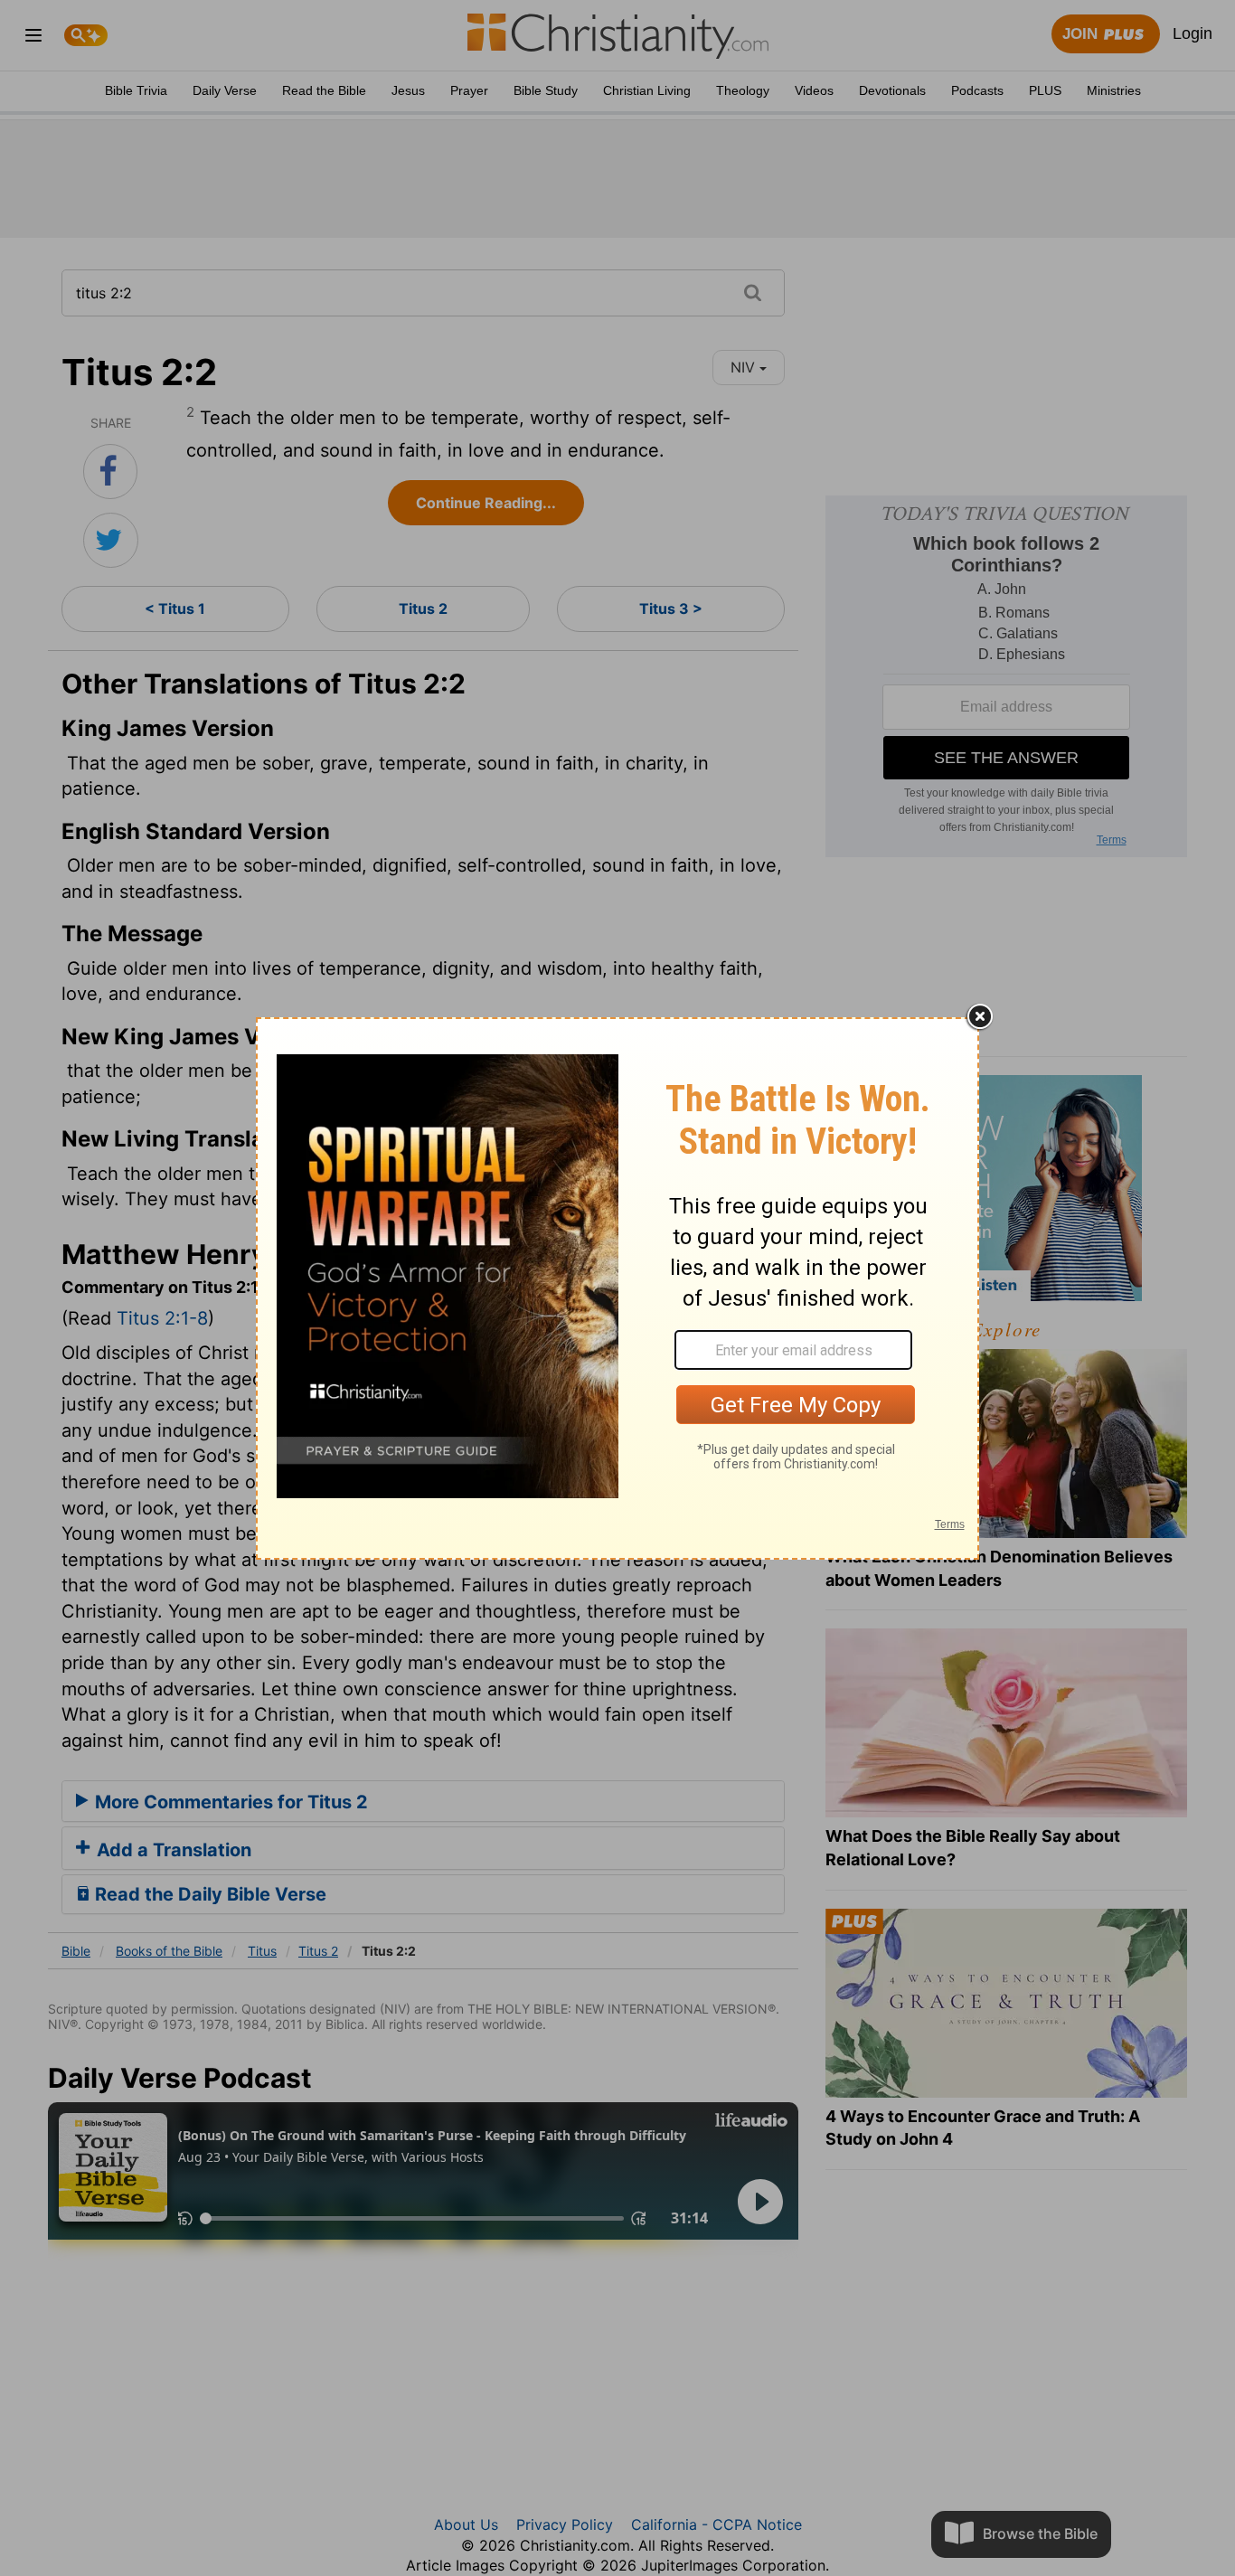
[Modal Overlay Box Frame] (617, 1288)
